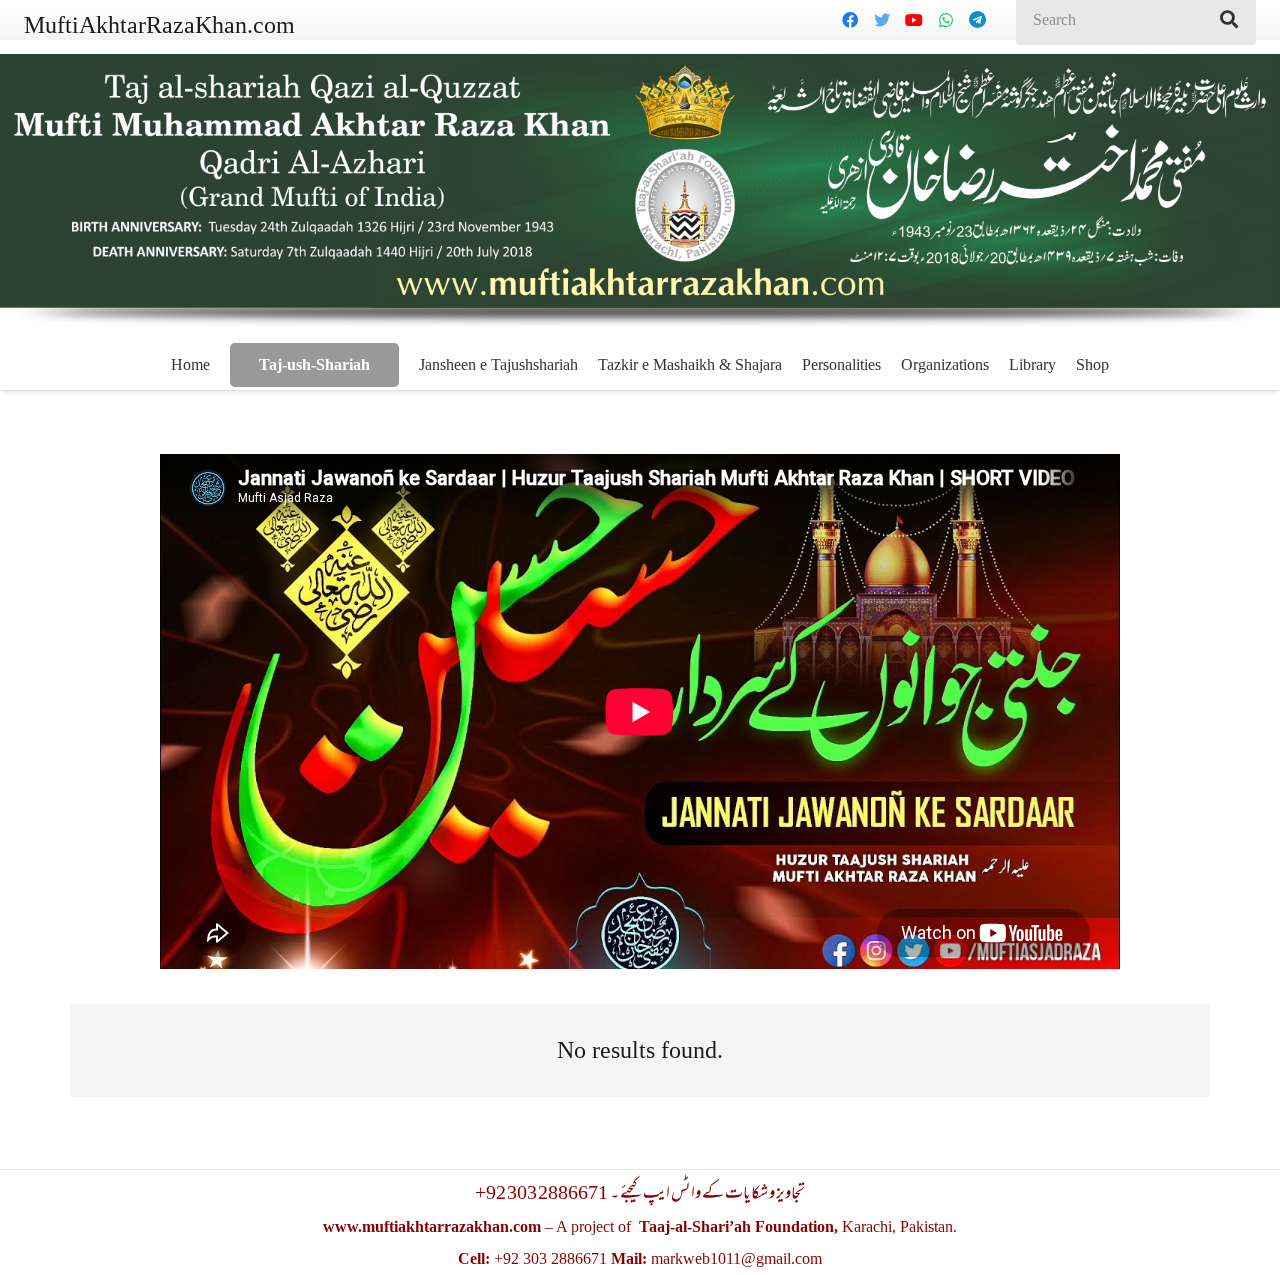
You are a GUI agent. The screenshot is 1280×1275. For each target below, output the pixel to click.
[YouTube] (914, 20)
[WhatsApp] (946, 20)
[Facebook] (850, 20)
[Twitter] (882, 20)
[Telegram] (978, 20)
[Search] (1229, 20)
